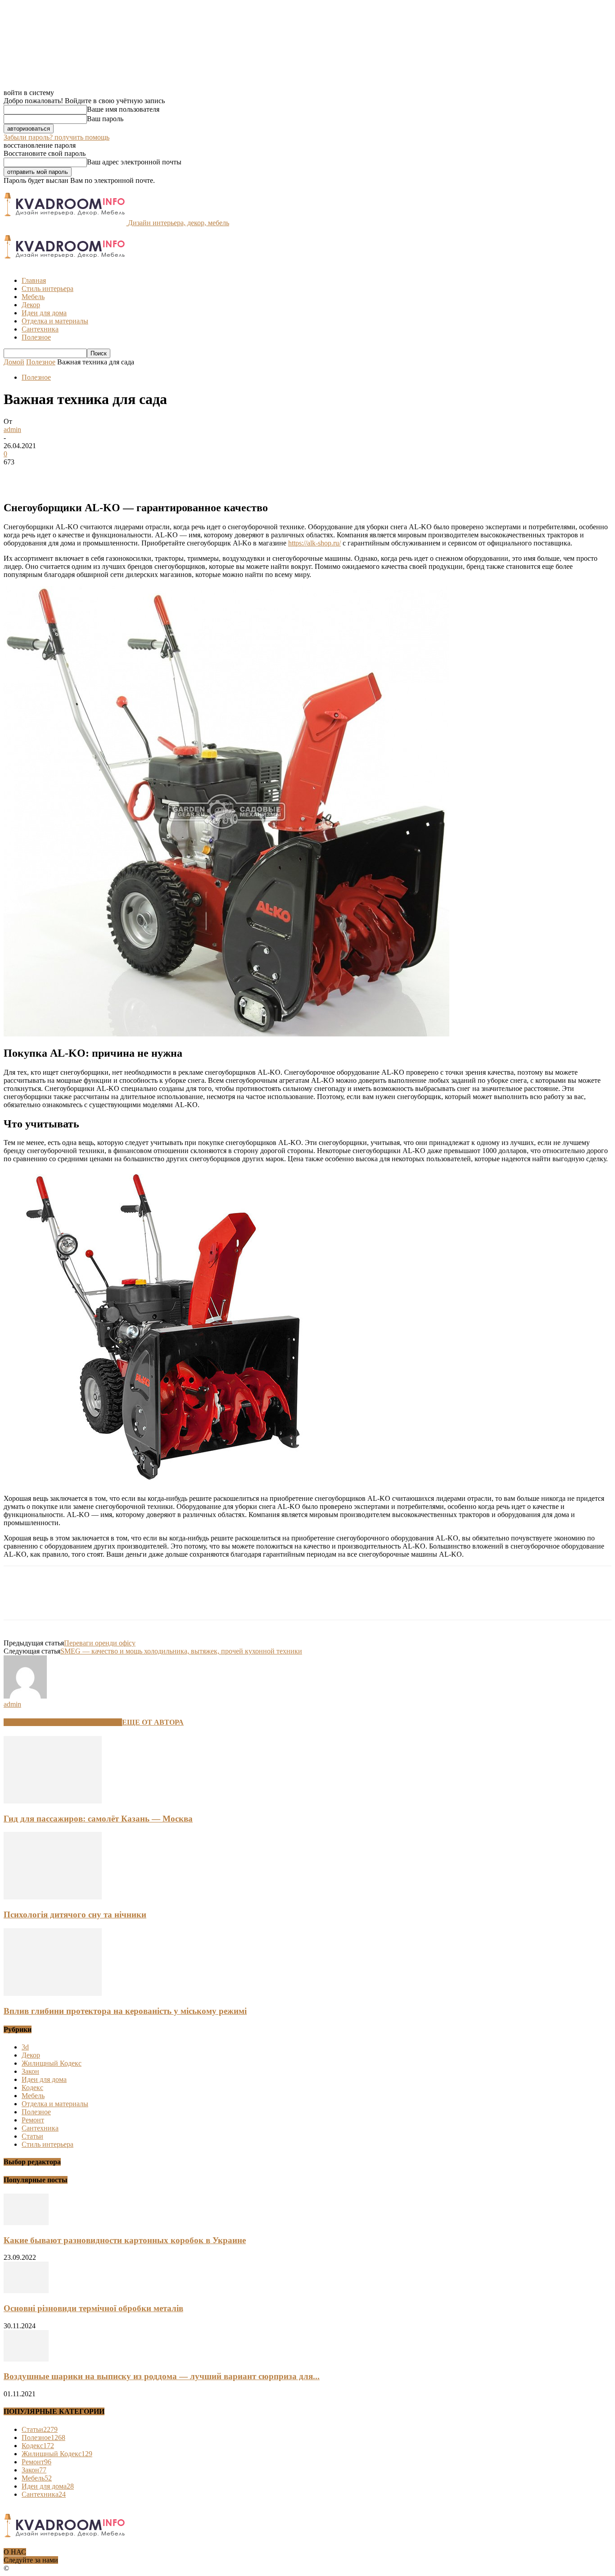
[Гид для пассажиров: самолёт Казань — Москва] (53, 1801)
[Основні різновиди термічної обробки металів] (26, 2291)
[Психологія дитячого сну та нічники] (53, 1897)
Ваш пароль (105, 119)
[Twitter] (51, 476)
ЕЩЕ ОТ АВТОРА (153, 1722)
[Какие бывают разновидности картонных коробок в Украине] (26, 2223)
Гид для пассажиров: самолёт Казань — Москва (98, 1819)
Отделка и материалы (55, 321)
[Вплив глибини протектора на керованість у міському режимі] (53, 1993)
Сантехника (40, 329)
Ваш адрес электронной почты (134, 162)
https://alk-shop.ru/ (314, 543)
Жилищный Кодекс (52, 2063)
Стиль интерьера (47, 288)
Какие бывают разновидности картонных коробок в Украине (125, 2240)
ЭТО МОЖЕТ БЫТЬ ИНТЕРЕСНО (63, 1722)
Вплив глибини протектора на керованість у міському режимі (125, 2011)
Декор (31, 305)
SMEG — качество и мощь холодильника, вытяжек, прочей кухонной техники (181, 1651)
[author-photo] (25, 1696)
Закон (30, 2071)
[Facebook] (18, 476)
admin (12, 429)
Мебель (33, 297)
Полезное (36, 337)
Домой (14, 362)
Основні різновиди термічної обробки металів (93, 2308)
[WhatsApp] (116, 476)
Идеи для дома (44, 313)
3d (25, 2047)
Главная (34, 280)
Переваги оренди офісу (100, 1643)
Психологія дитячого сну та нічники (75, 1915)
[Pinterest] (83, 476)
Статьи (32, 2136)
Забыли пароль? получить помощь (57, 137)
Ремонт (33, 2120)
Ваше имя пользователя (123, 109)
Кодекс (32, 2088)
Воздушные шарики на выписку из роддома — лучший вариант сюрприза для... (162, 2376)
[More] (149, 476)
